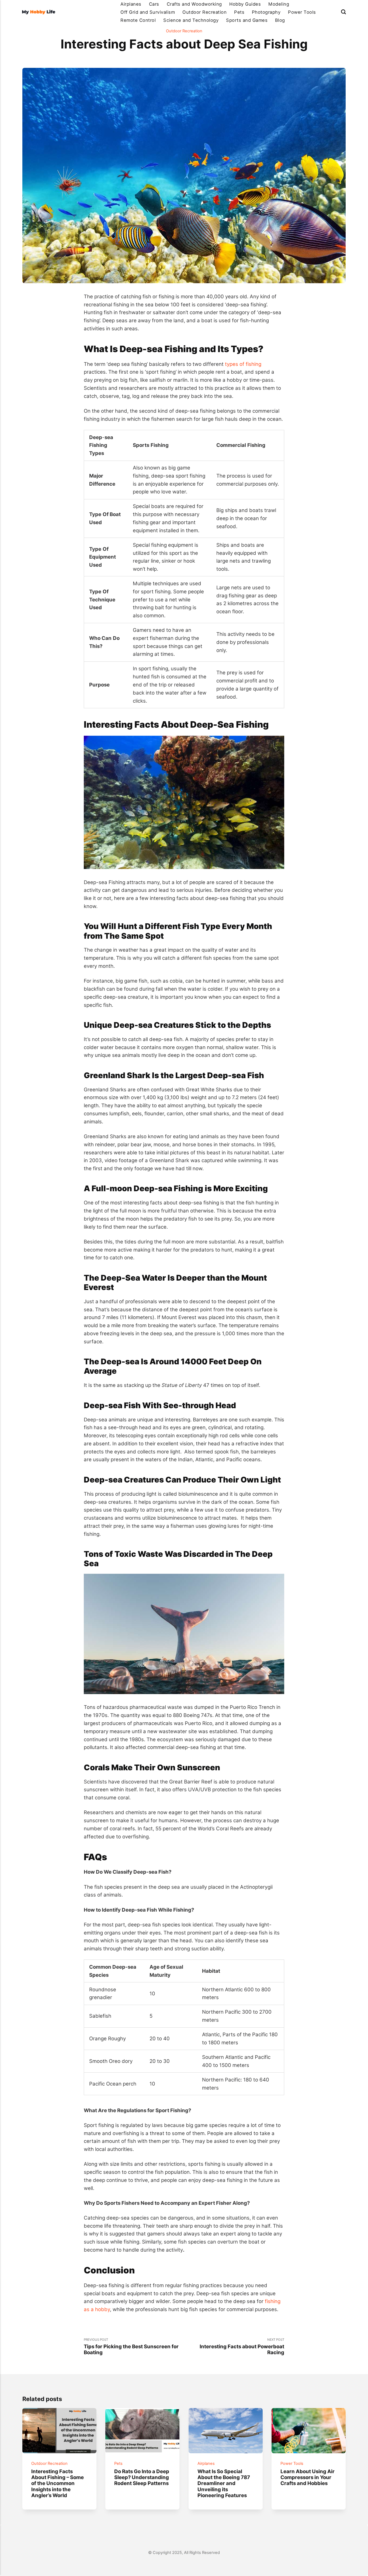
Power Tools (302, 12)
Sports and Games (247, 20)
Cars (154, 4)
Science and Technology (191, 20)
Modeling (279, 4)
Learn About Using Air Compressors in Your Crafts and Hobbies (308, 2477)
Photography (266, 12)
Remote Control (138, 20)
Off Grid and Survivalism (148, 12)
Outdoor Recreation (204, 12)
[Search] (343, 12)
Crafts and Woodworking (194, 4)
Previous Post (131, 2347)
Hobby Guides (245, 4)
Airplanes (131, 4)
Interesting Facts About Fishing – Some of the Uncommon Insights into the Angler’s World (58, 2483)
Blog (280, 20)
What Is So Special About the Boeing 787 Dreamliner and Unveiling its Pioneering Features (223, 2483)
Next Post (242, 2347)
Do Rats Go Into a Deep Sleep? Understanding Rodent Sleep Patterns (142, 2477)
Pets (239, 12)
